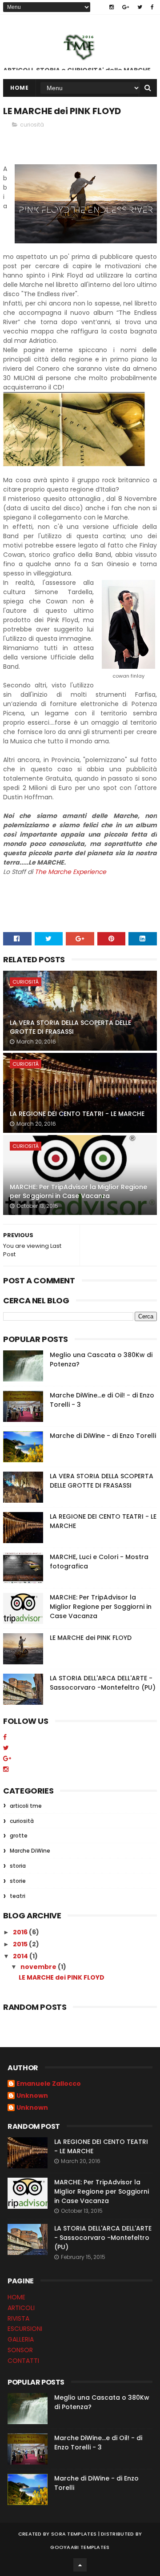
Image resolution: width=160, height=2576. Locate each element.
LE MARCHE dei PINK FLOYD (91, 1638)
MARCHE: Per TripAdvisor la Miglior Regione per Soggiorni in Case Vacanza (78, 1191)
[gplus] (126, 7)
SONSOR (20, 2350)
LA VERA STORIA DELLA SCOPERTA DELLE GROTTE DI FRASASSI (70, 1027)
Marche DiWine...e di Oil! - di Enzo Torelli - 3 (98, 2443)
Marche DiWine (30, 1851)
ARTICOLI (21, 2308)
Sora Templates (74, 2534)
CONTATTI (23, 2361)
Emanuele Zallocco (49, 2084)
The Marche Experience (70, 872)
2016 (21, 1932)
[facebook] (152, 7)
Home (19, 88)
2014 (21, 1956)
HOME (16, 2297)
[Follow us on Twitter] (6, 1748)
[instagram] (112, 7)
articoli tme (26, 1806)
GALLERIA (21, 2339)
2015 (21, 1944)
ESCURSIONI (25, 2329)
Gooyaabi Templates (80, 2547)
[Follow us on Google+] (7, 1758)
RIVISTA (18, 2318)
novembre (39, 1967)
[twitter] (140, 7)
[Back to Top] (80, 2565)
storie (18, 1881)
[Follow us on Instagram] (6, 1769)
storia (18, 1866)
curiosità (32, 125)
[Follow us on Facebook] (5, 1737)
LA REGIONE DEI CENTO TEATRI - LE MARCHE (77, 1114)
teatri (18, 1896)
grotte (19, 1836)
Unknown (32, 2096)
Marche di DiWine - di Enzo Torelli (103, 1436)
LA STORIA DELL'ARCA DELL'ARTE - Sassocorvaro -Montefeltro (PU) (103, 1683)
